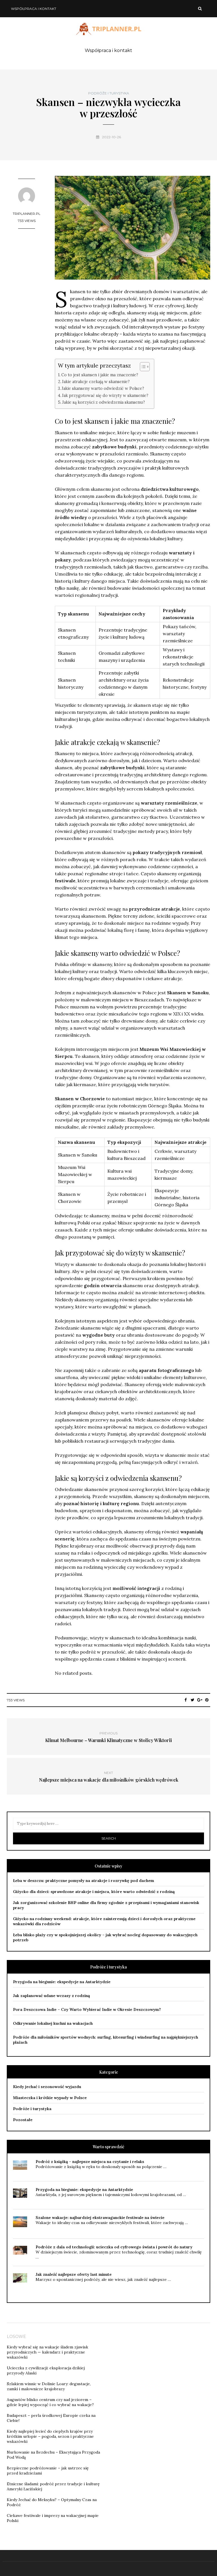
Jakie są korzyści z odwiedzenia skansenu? (104, 402)
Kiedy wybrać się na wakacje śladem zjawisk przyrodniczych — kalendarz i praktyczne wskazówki (47, 2352)
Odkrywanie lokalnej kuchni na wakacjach (53, 2023)
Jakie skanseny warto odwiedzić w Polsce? (103, 388)
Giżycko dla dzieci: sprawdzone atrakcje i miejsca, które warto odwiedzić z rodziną (94, 1892)
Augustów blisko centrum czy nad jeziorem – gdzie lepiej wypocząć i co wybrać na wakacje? (50, 2402)
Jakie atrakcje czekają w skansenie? (96, 382)
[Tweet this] (193, 1700)
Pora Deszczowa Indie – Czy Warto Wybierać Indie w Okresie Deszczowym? (87, 2009)
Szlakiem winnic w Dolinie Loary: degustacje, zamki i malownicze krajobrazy (49, 2386)
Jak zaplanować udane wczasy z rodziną (51, 1996)
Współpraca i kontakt (34, 9)
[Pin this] (207, 1700)
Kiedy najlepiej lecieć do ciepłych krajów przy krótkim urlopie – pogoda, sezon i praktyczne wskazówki (50, 2436)
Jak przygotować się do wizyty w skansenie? (105, 395)
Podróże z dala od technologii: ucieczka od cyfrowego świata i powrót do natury (114, 2247)
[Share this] (185, 1700)
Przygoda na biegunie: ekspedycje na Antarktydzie (62, 1982)
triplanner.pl (27, 214)
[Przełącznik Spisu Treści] (142, 367)
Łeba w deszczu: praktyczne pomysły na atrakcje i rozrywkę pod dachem (83, 1881)
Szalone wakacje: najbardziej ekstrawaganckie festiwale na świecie (100, 2218)
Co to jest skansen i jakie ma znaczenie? (100, 375)
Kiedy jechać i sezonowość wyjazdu (47, 2087)
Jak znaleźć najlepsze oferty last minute (74, 2274)
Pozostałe (23, 2120)
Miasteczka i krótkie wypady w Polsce (50, 2098)
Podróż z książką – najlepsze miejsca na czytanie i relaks (90, 2162)
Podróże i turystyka (109, 93)
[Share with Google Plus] (200, 1700)
